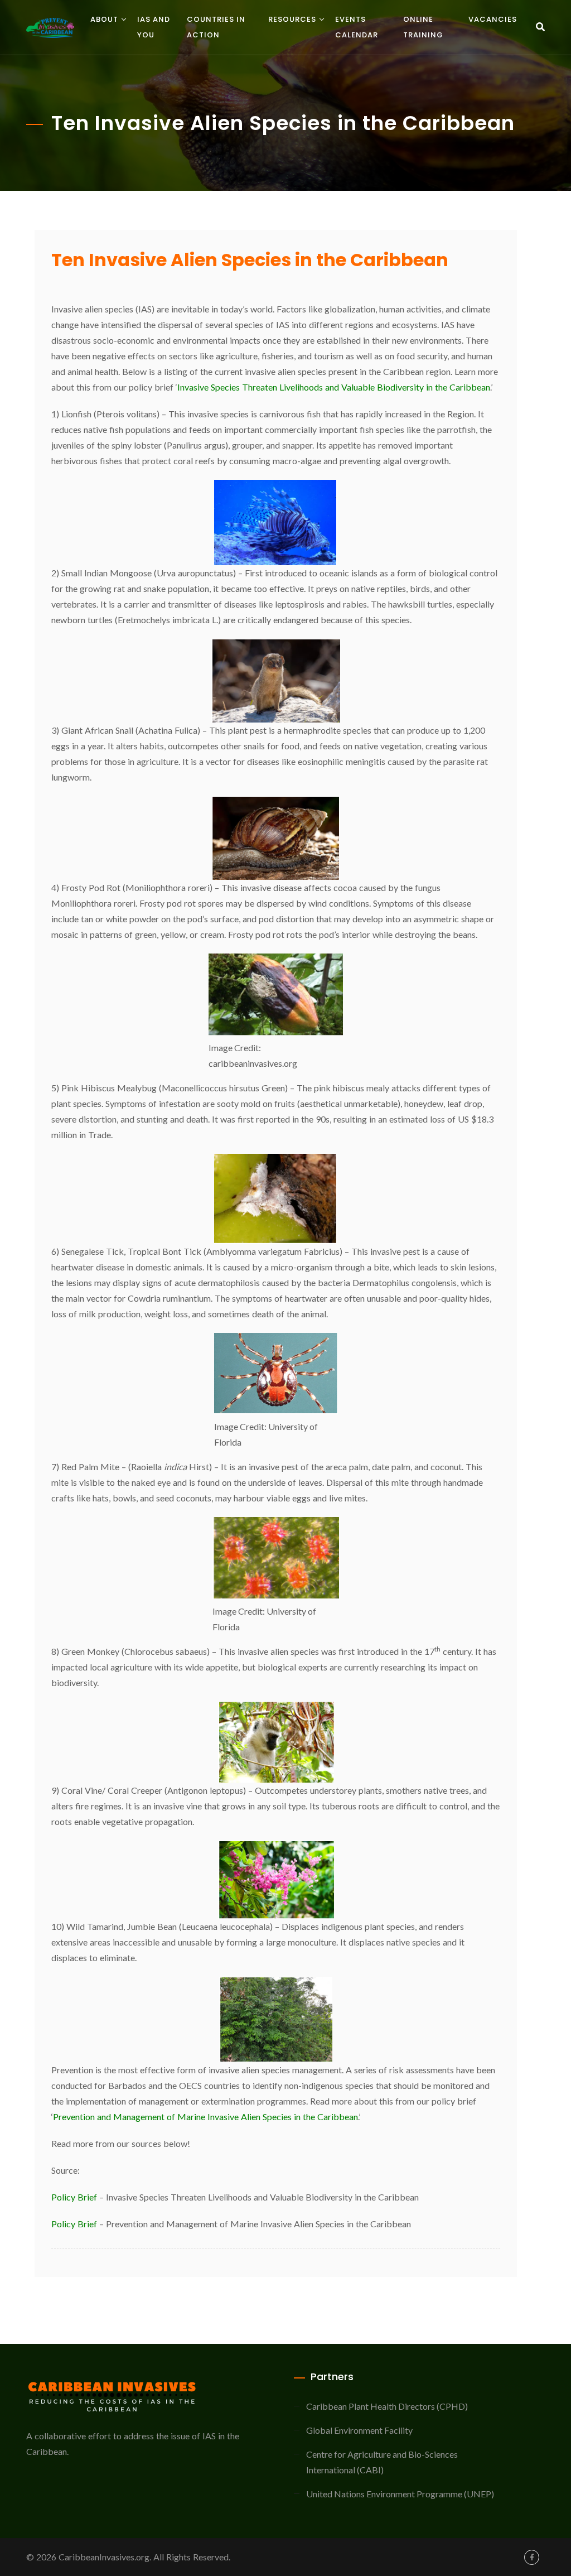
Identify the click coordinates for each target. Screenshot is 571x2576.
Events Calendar (357, 27)
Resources (292, 19)
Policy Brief (74, 2197)
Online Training (423, 27)
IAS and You (154, 27)
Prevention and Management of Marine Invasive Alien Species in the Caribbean (205, 2117)
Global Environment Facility (359, 2430)
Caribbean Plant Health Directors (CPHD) (387, 2406)
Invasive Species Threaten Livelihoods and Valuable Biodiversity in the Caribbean (334, 387)
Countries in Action (216, 27)
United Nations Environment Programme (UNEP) (400, 2494)
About (104, 19)
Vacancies (493, 19)
